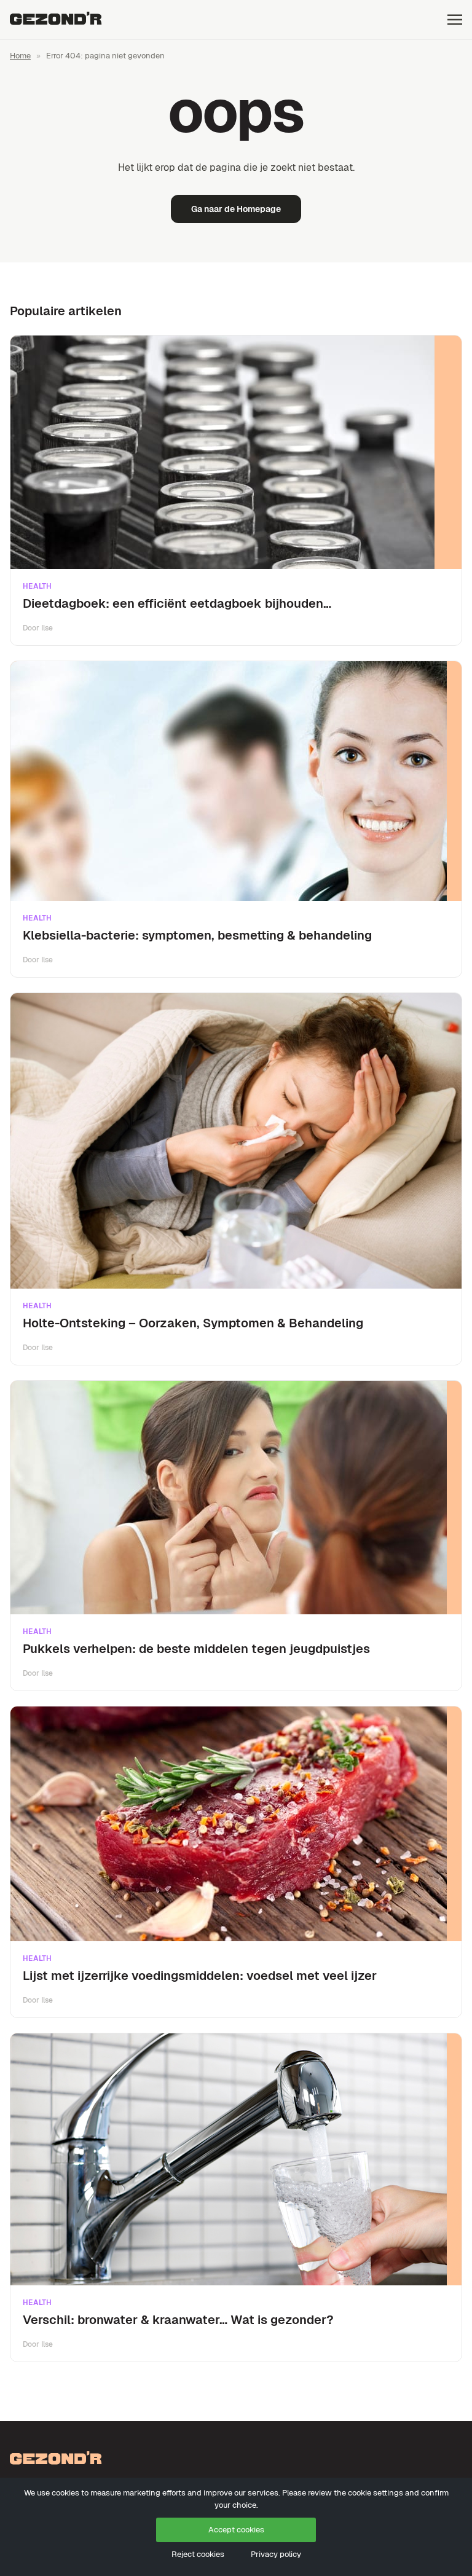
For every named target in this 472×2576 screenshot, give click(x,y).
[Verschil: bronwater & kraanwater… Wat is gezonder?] (236, 2159)
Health (37, 586)
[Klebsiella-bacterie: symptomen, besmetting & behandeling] (236, 781)
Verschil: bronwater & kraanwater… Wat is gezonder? (178, 2320)
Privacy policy (276, 2554)
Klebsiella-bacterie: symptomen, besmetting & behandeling (197, 935)
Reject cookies (198, 2554)
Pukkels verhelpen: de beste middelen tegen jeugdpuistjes (196, 1649)
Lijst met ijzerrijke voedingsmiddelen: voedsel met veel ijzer (200, 1976)
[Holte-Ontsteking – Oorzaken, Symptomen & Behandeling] (236, 1141)
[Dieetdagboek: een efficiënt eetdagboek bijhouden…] (236, 452)
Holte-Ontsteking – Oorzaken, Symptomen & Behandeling (193, 1323)
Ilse (47, 628)
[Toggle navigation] (455, 19)
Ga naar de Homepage (236, 209)
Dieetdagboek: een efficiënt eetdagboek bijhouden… (177, 603)
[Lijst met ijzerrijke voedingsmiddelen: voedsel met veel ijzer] (236, 1824)
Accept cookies (236, 2530)
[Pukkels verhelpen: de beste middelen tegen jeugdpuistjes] (236, 1498)
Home (20, 56)
